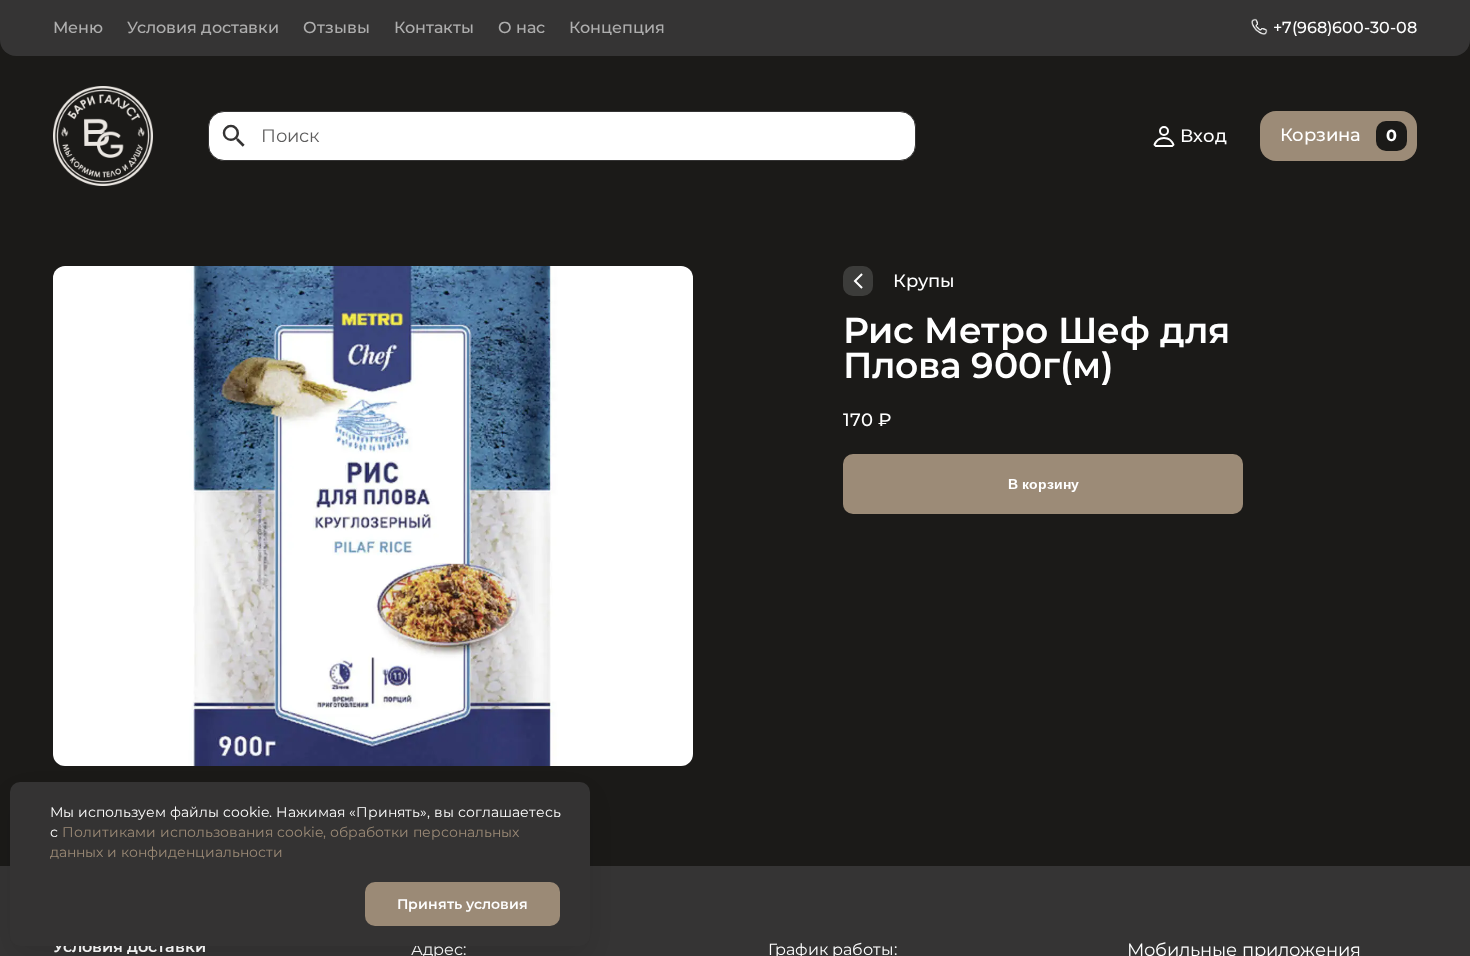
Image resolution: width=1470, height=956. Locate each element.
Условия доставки (203, 27)
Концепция (617, 27)
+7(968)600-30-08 (1345, 27)
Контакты (434, 27)
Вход (1203, 136)
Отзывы (336, 27)
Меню (78, 27)
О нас (521, 27)
